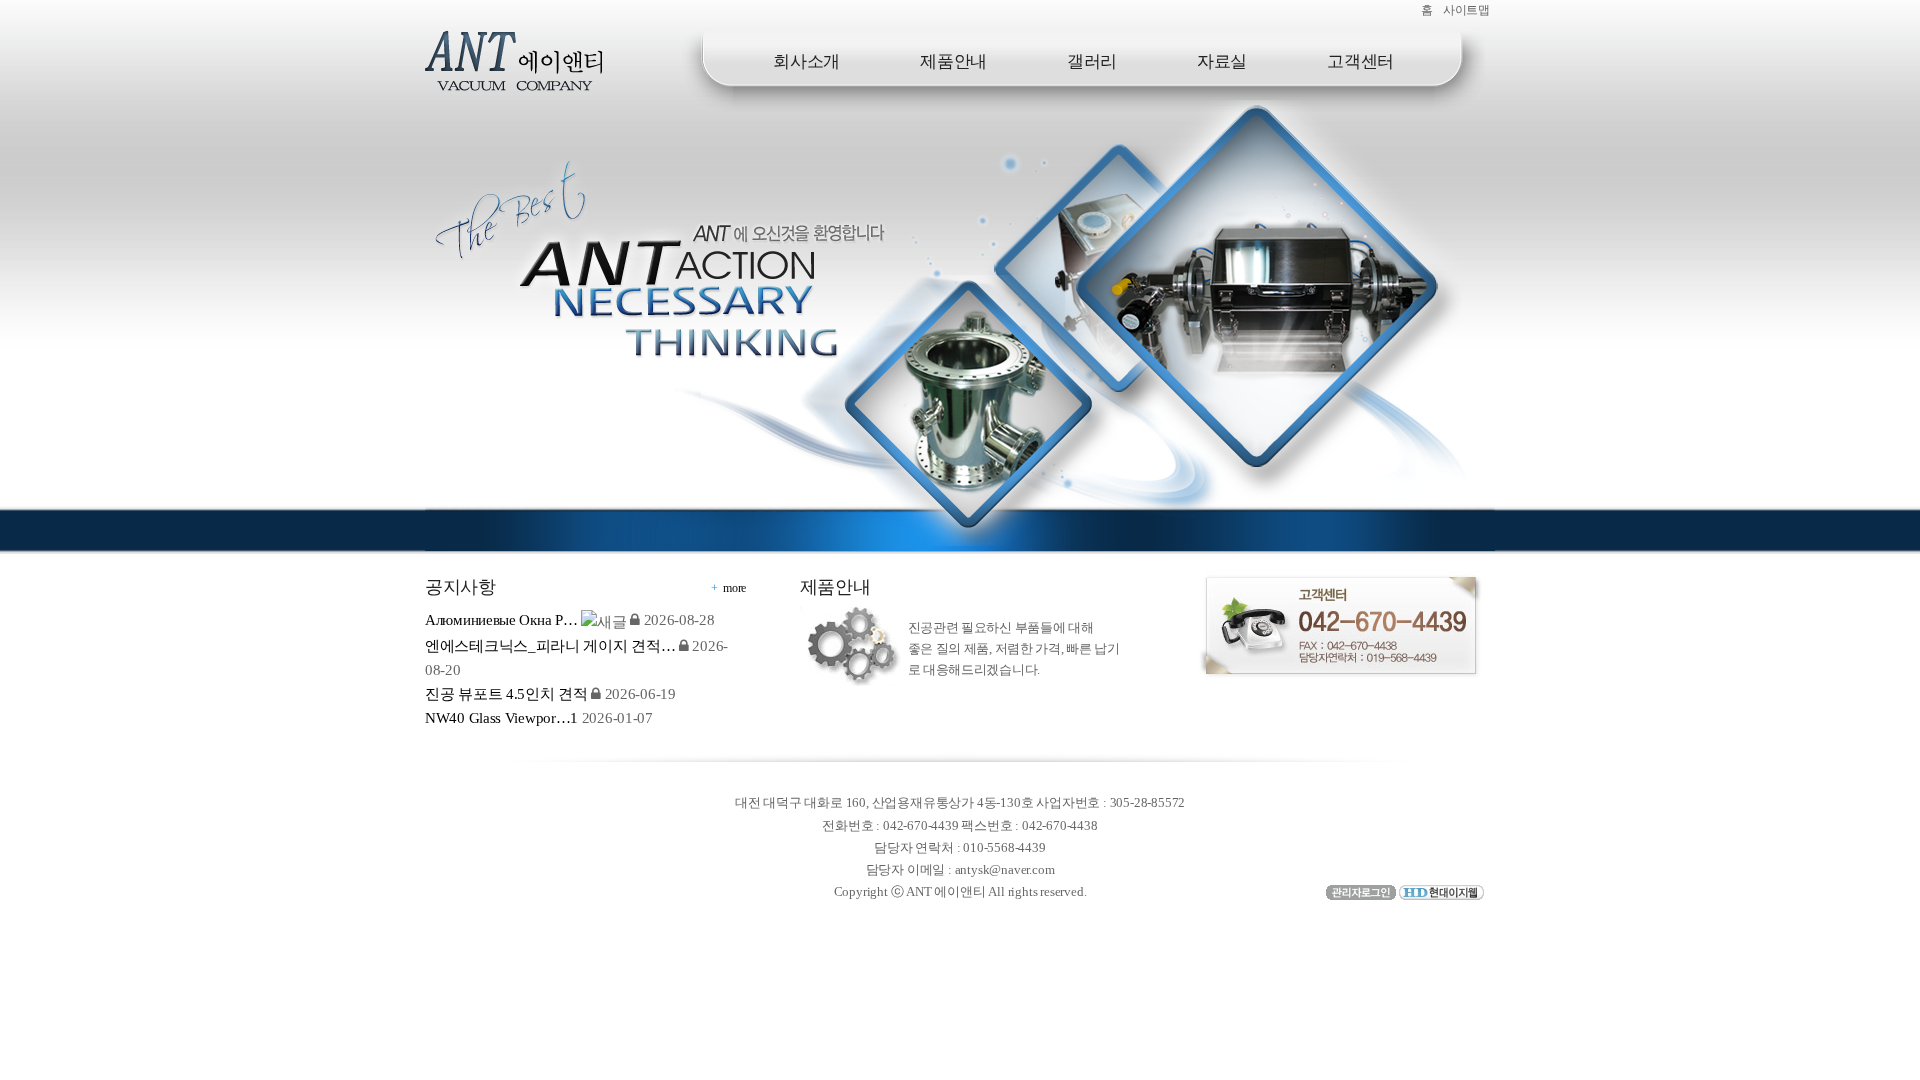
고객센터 (1360, 61)
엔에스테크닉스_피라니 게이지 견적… (550, 646)
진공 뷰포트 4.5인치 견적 (506, 694)
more (734, 588)
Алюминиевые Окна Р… (501, 620)
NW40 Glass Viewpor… (501, 718)
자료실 (1222, 61)
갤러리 (1092, 61)
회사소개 (806, 61)
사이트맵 (1466, 10)
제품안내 (953, 61)
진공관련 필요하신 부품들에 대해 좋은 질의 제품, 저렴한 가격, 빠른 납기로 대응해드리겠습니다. (1014, 648)
